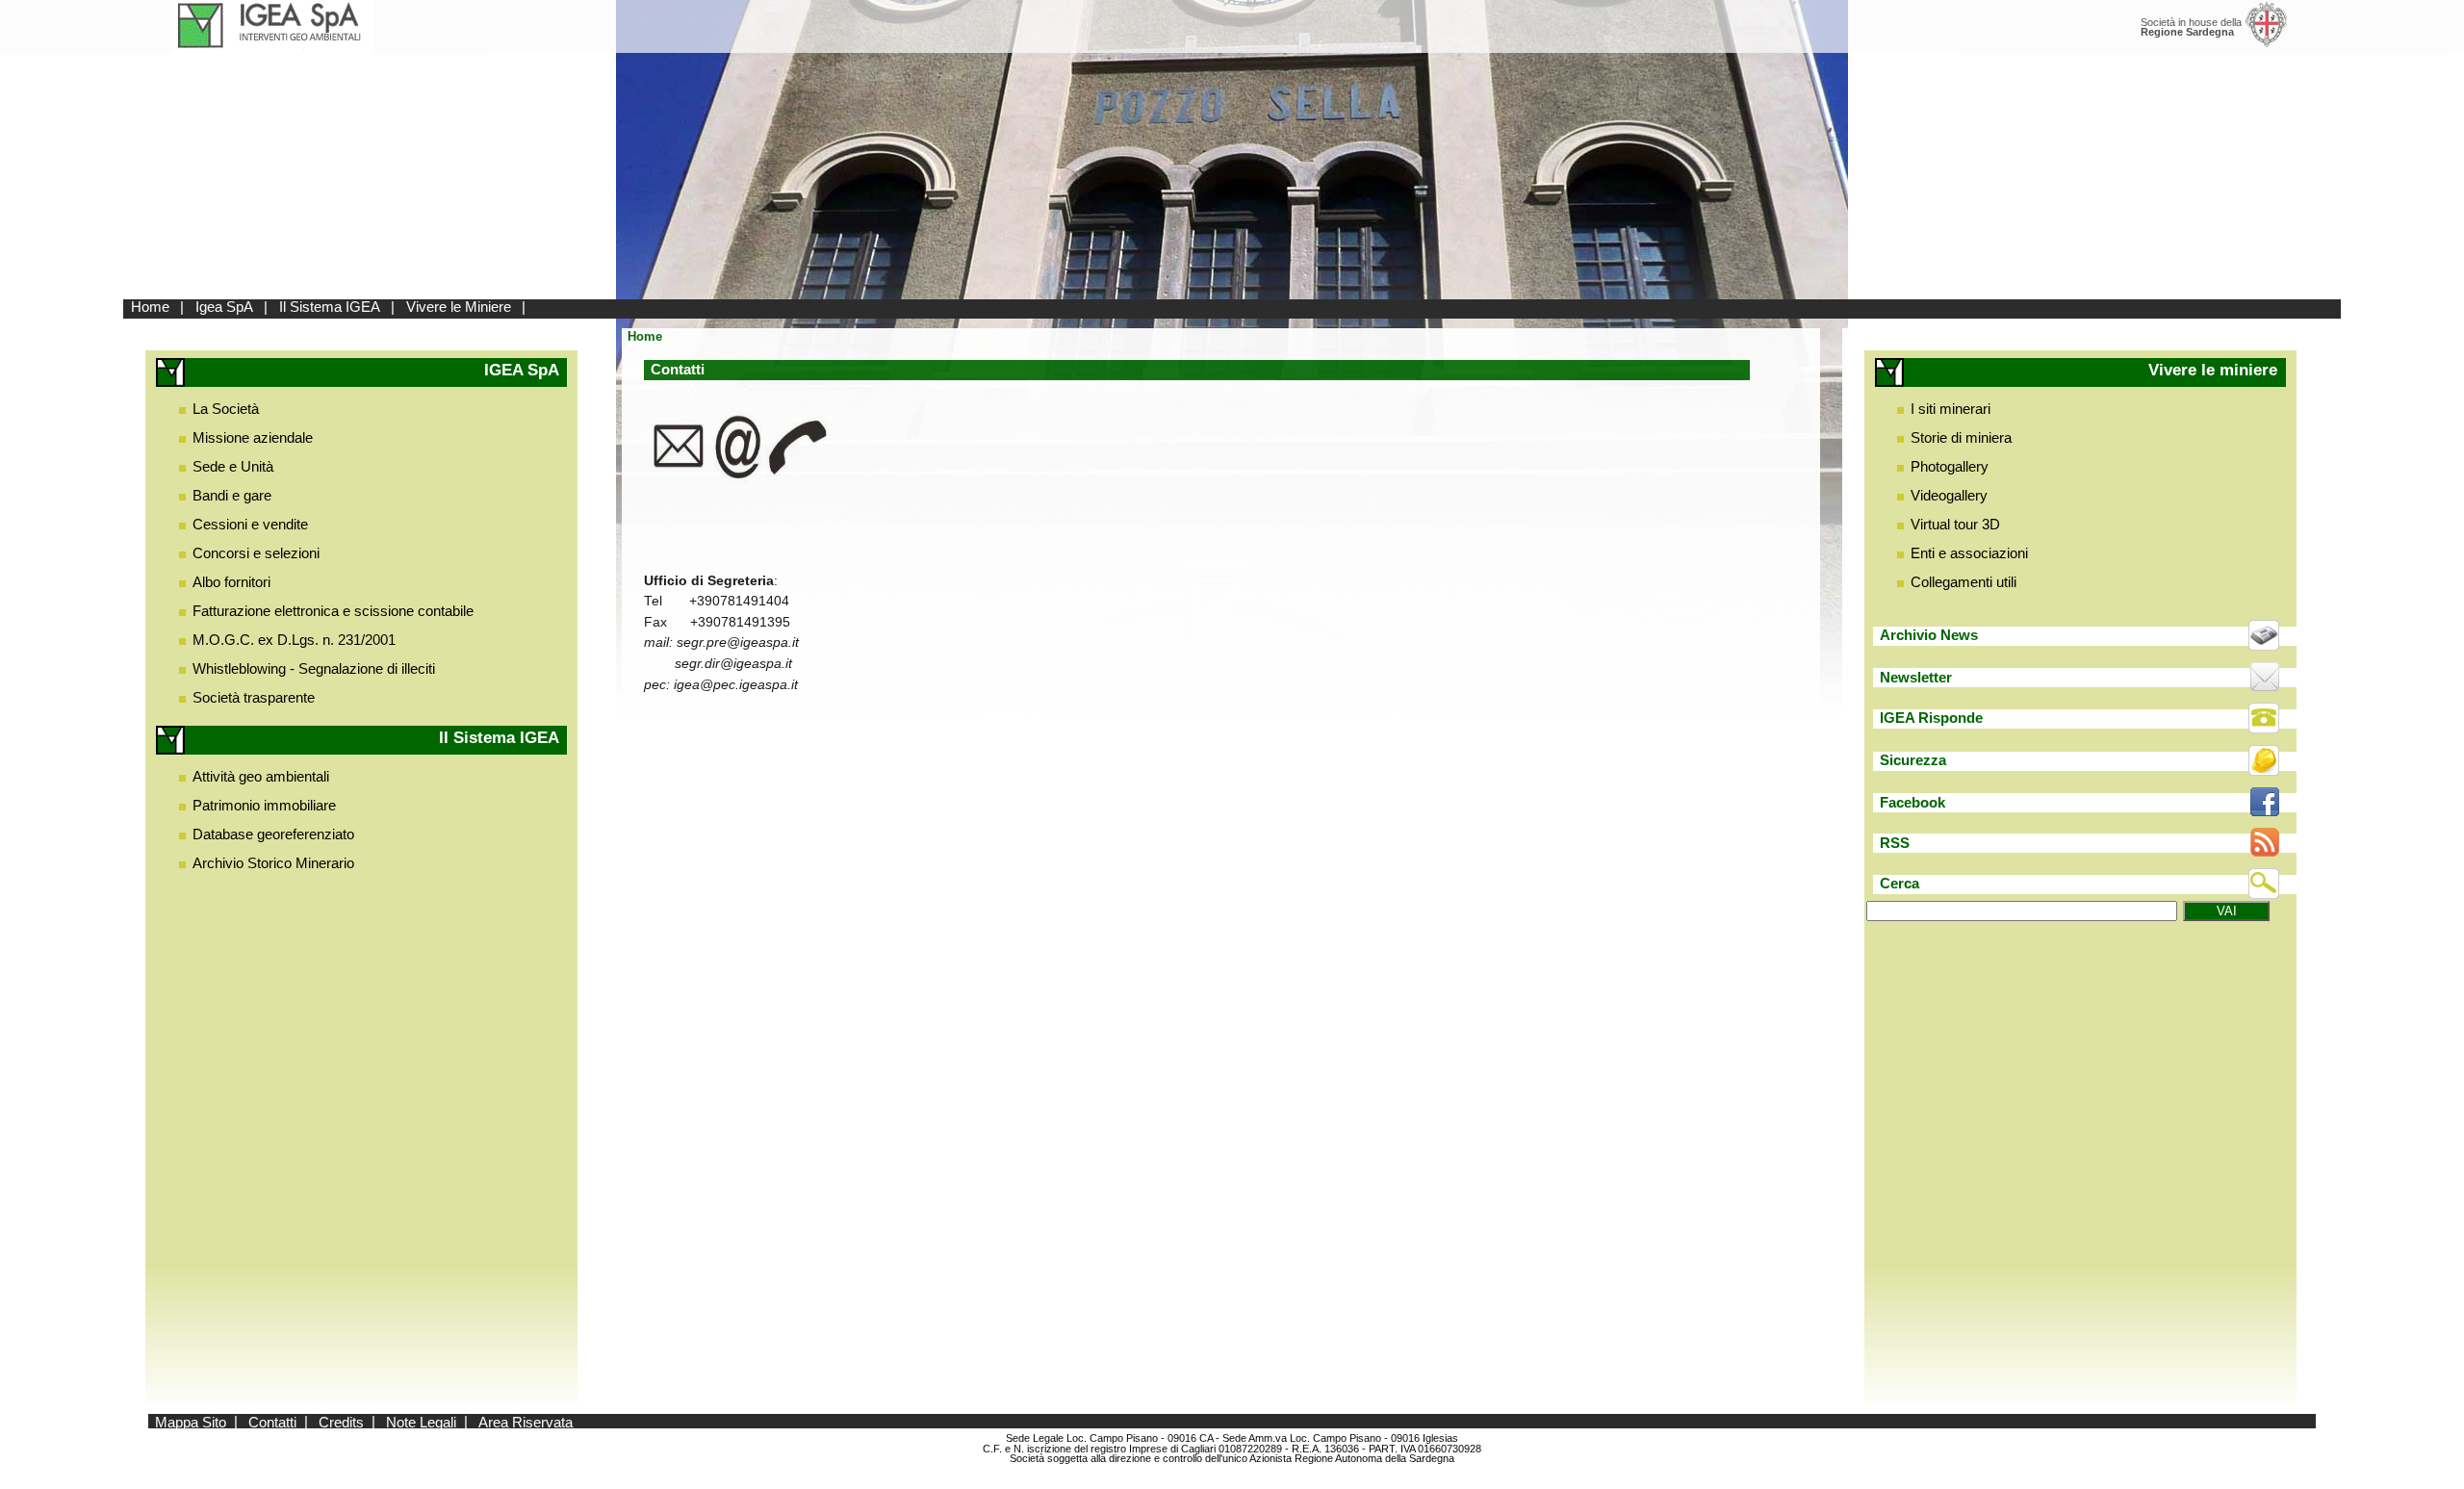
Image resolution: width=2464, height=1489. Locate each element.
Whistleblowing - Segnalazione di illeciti (314, 668)
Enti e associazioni (1969, 553)
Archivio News (1929, 635)
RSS (1895, 843)
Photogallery (1950, 466)
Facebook (1912, 802)
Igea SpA (224, 307)
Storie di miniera (1961, 437)
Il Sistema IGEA (330, 307)
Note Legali (421, 1421)
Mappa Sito (191, 1421)
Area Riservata (526, 1421)
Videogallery (1949, 495)
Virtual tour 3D (1955, 524)
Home (150, 307)
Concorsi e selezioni (256, 553)
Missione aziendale (253, 437)
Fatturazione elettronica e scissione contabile (333, 611)
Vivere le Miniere (459, 307)
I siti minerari (1951, 409)
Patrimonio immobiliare (264, 805)
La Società (226, 409)
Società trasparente (254, 697)
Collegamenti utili (1963, 582)
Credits (341, 1421)
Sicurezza (1913, 760)
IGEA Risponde (1931, 718)
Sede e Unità (233, 466)
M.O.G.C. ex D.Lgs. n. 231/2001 (294, 640)
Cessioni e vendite (250, 524)
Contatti (272, 1421)
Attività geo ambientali (261, 776)
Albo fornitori (231, 582)
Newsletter (1916, 677)
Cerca (1899, 883)
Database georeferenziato (273, 834)
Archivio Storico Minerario (273, 863)
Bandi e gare (232, 495)
